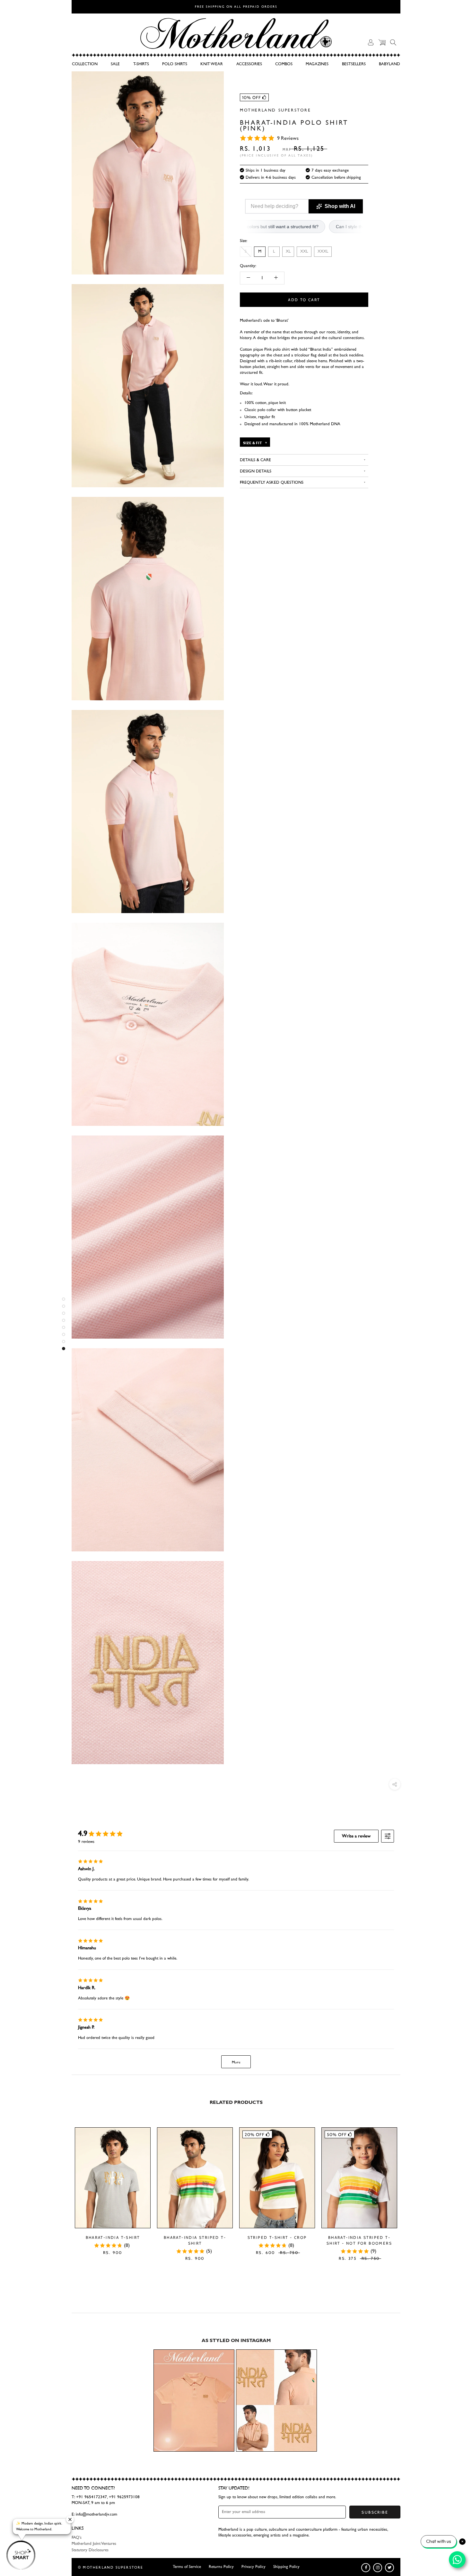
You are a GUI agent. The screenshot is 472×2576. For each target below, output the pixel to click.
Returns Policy (221, 2567)
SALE (115, 64)
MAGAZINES (317, 64)
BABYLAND (389, 64)
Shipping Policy (286, 2567)
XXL (304, 251)
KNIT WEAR (212, 64)
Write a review (356, 1836)
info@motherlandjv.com (96, 2514)
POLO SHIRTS (175, 64)
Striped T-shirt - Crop (277, 2237)
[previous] (63, 2187)
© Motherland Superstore (111, 2567)
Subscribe (375, 2512)
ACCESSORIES (249, 64)
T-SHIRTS (141, 64)
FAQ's (77, 2538)
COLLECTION (85, 64)
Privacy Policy (253, 2567)
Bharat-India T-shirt (113, 2237)
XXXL (323, 251)
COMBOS (284, 64)
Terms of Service (187, 2567)
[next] (409, 2187)
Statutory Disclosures (90, 2550)
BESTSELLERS (354, 64)
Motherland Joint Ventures (94, 2544)
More (236, 2062)
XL (288, 251)
